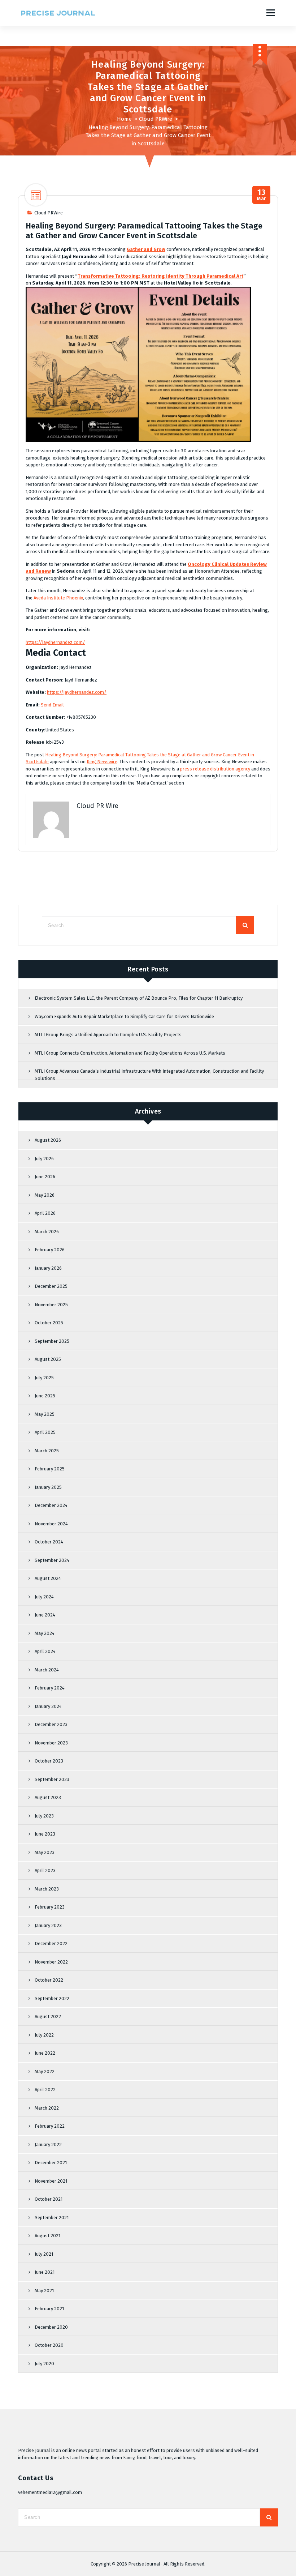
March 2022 (47, 2108)
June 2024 (45, 1615)
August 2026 (48, 1140)
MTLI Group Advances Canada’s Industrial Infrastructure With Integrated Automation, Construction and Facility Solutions (149, 1075)
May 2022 (45, 2071)
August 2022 (48, 2017)
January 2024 (48, 1706)
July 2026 (44, 1159)
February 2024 (50, 1688)
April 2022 (45, 2090)
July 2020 (44, 2364)
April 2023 (45, 1870)
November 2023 (51, 1743)
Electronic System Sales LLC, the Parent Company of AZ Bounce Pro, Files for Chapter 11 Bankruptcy (139, 998)
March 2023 (47, 1889)
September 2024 (52, 1560)
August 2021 (47, 2236)
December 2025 (51, 1286)
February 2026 (50, 1250)
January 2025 (48, 1487)
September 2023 (52, 1779)
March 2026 (47, 1232)
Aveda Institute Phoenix (58, 598)
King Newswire (102, 762)
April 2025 (45, 1432)
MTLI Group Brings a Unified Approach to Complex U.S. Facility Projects (108, 1035)
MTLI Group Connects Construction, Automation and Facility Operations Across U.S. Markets (130, 1053)
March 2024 (47, 1670)
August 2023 (48, 1797)
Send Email (52, 705)
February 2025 (50, 1469)
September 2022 (52, 1998)
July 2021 (44, 2254)
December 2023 (51, 1724)
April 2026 (45, 1213)
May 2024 (45, 1633)
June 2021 (45, 2272)
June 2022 (45, 2053)
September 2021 (52, 2218)
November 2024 (51, 1524)
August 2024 (48, 1578)
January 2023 (48, 1925)
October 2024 (49, 1542)
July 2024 (44, 1597)
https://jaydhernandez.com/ (55, 642)
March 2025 (47, 1451)
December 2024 (51, 1505)
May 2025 (45, 1414)
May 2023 (45, 1852)
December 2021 (51, 2163)
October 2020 (49, 2345)
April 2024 (45, 1651)
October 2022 (49, 1980)
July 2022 (44, 2035)
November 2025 (51, 1305)
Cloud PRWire (156, 119)
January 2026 (48, 1268)
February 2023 (50, 1907)
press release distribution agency (215, 769)
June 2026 (45, 1177)
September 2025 (52, 1341)
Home (124, 119)
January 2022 (48, 2144)
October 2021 (49, 2199)
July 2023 (44, 1816)
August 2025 (48, 1359)
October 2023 (49, 1761)
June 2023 (45, 1834)
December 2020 (51, 2327)
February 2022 (50, 2126)
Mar (262, 195)
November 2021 (51, 2181)
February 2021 (49, 2309)
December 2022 (51, 1943)
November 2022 (51, 1962)
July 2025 (44, 1378)
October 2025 (49, 1323)
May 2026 (45, 1195)
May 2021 (44, 2291)
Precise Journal (144, 2564)
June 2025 (45, 1396)
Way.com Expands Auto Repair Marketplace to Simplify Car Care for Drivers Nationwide (124, 1016)
